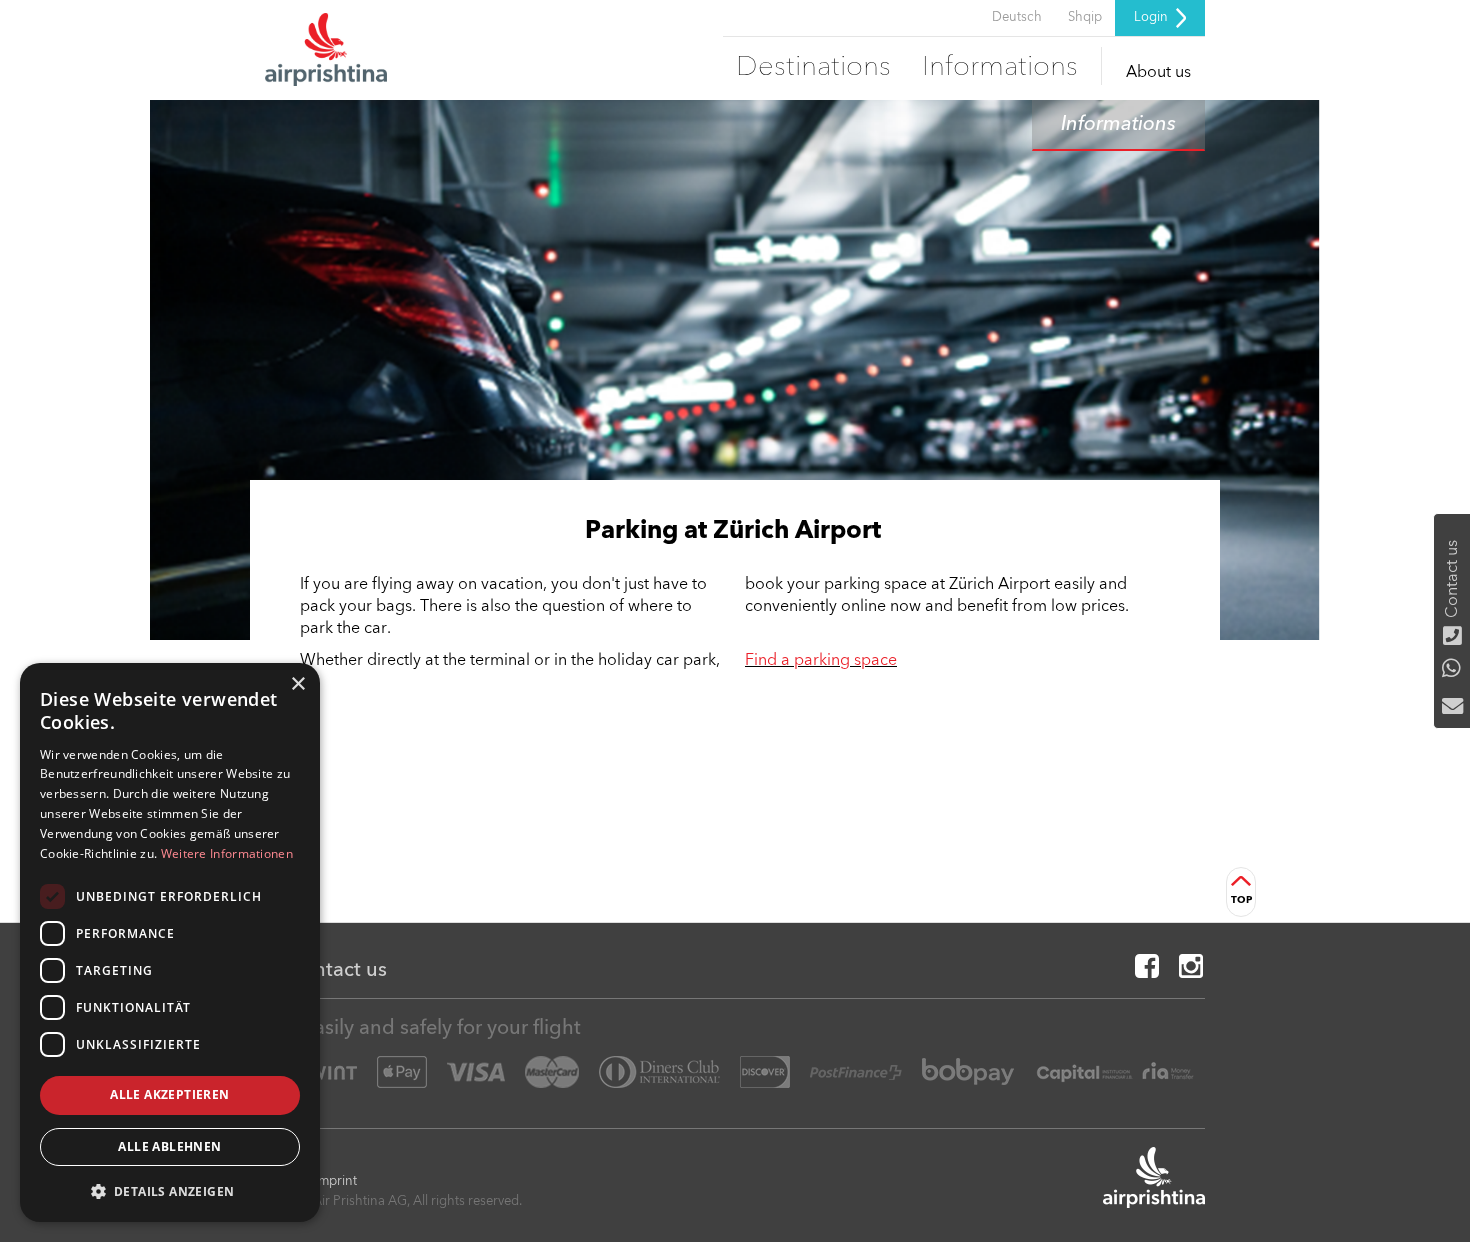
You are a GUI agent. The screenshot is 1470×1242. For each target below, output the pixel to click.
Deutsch (1017, 17)
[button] (170, 1190)
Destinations (813, 68)
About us (1158, 73)
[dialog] (170, 942)
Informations (1000, 68)
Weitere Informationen (227, 853)
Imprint (336, 1181)
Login (1152, 17)
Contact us (335, 971)
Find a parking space (821, 661)
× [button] (297, 684)
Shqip (1085, 17)
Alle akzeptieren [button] (169, 1094)
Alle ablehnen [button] (169, 1146)
